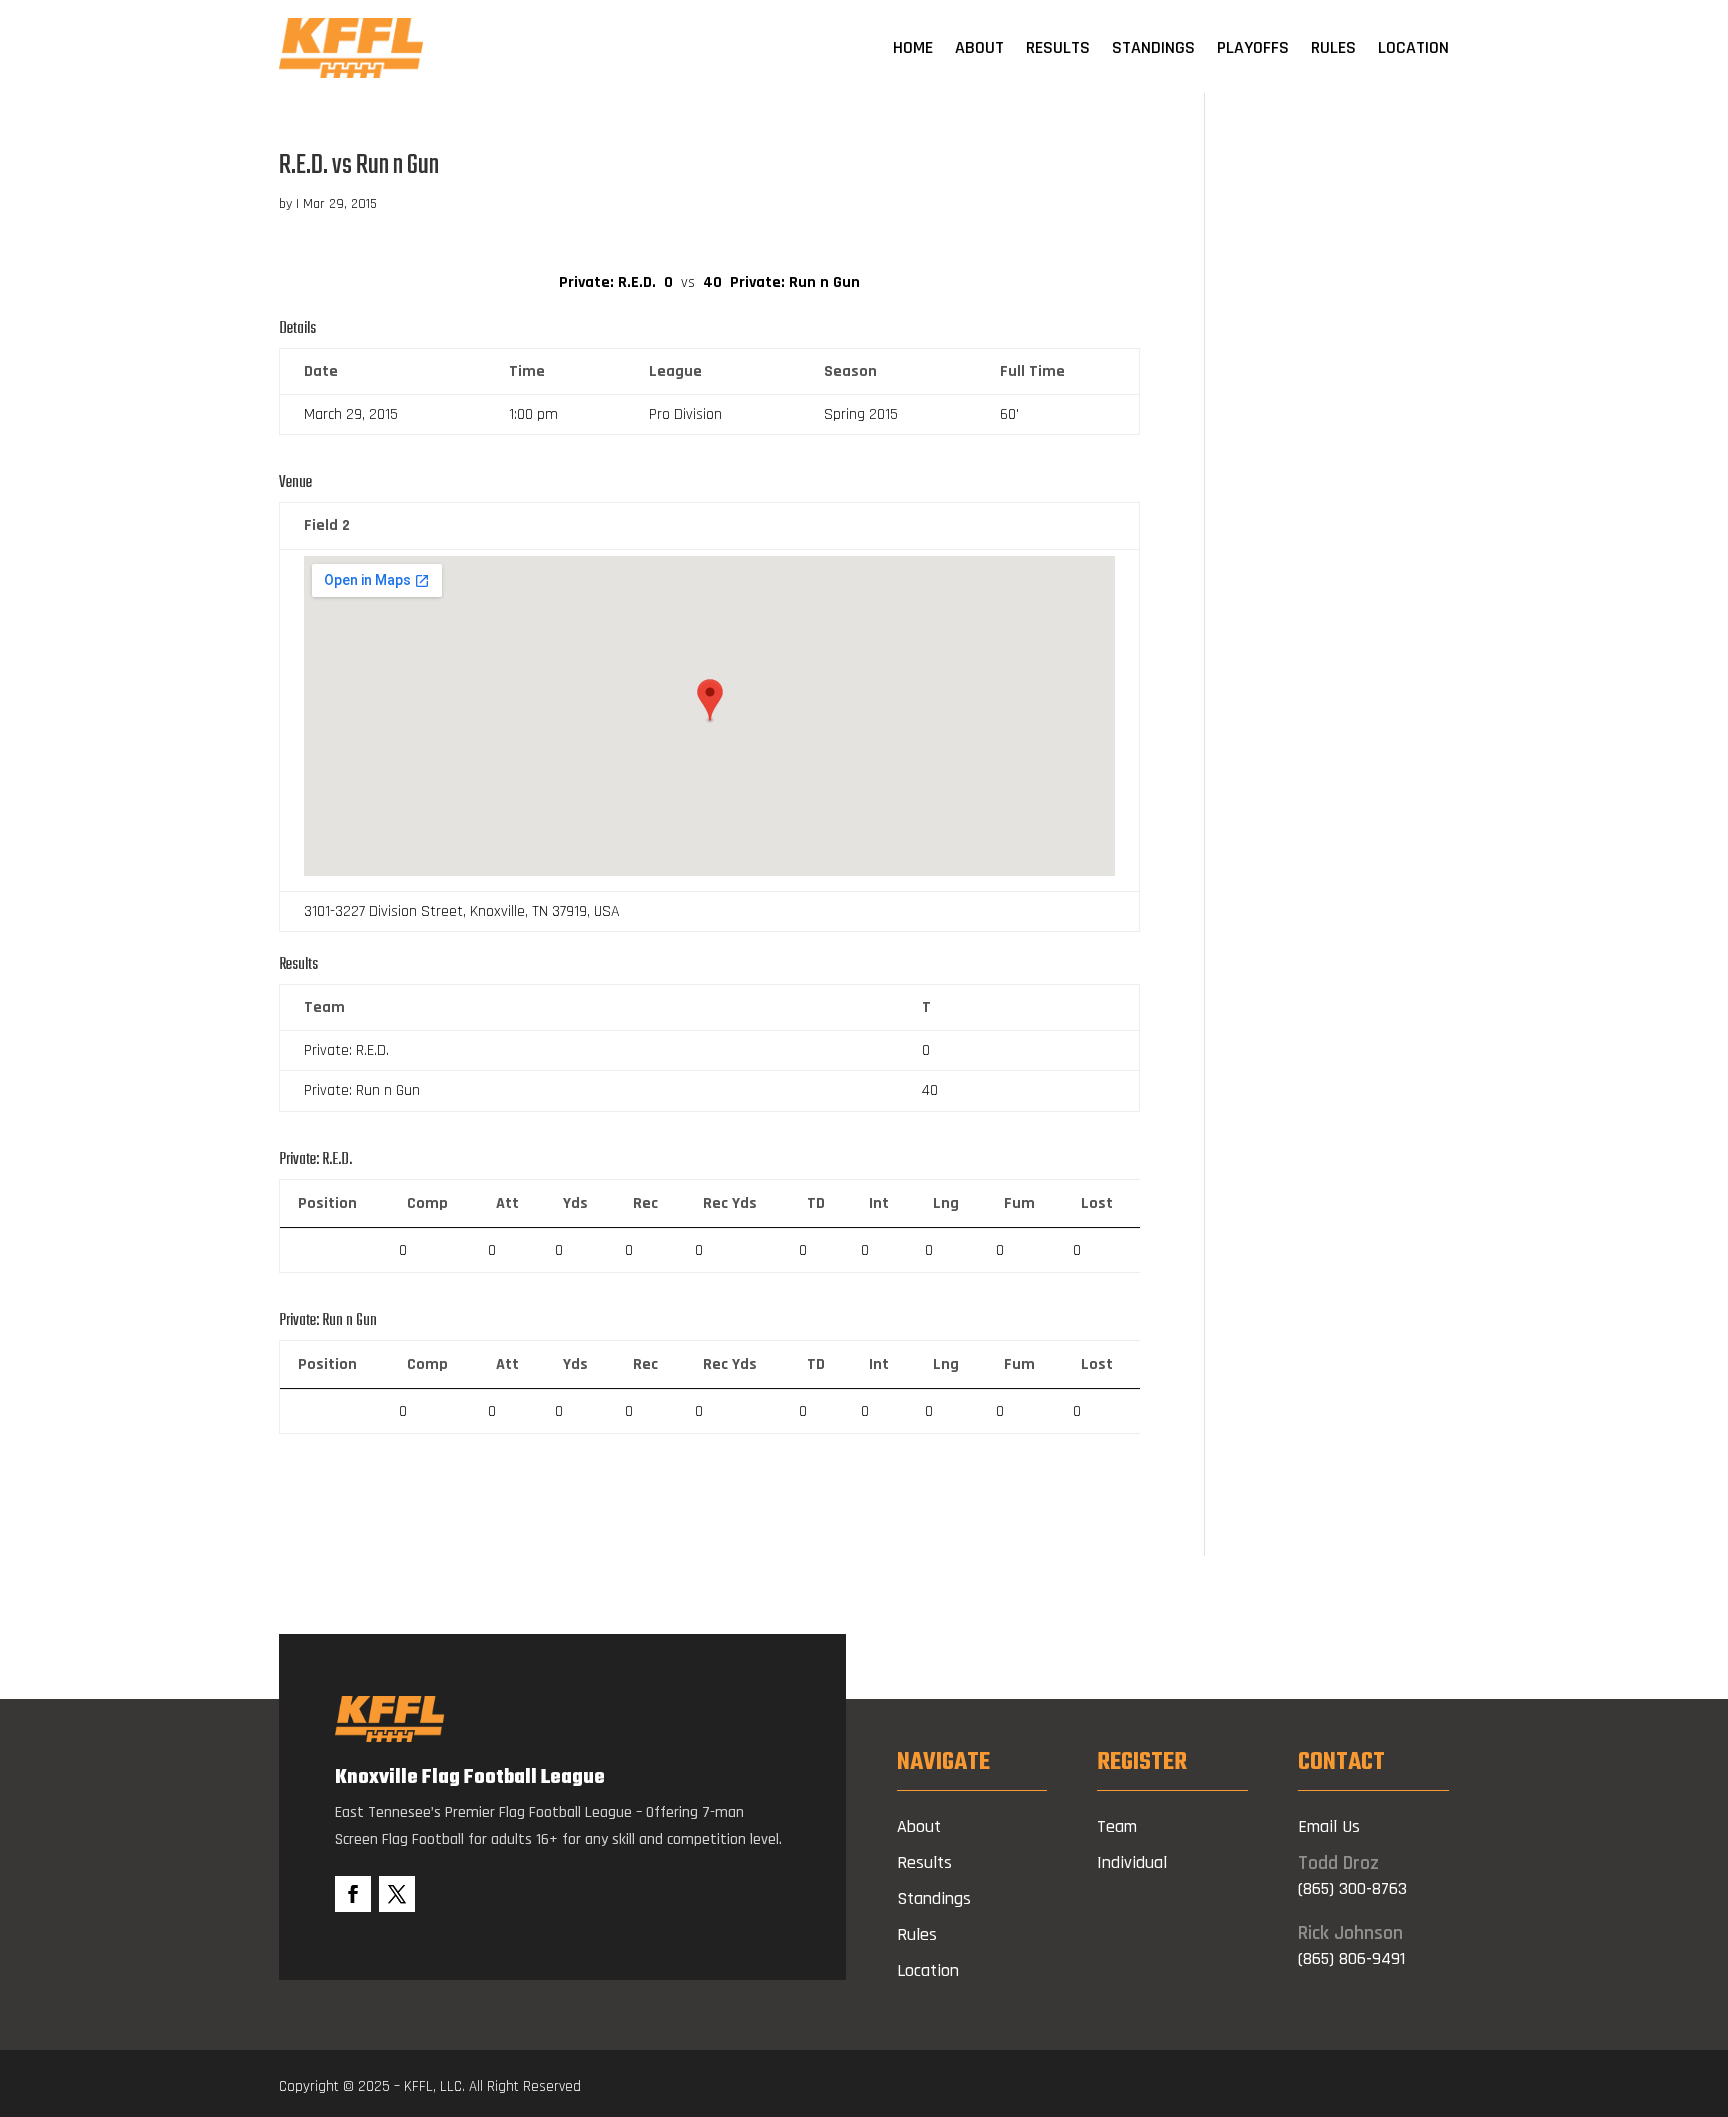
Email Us (1329, 1826)
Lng (946, 1203)
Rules (1333, 47)
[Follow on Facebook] (353, 1894)
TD (816, 1203)
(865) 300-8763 (1352, 1888)
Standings (1153, 47)
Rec (645, 1203)
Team (1117, 1826)
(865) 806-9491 (1351, 1958)
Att (507, 1203)
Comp (427, 1203)
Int (879, 1203)
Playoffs (1253, 47)
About (979, 47)
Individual (1132, 1862)
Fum (1019, 1203)
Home (913, 47)
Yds (575, 1203)
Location (1413, 47)
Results (1058, 47)
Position (327, 1203)
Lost (1097, 1203)
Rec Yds (730, 1203)
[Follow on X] (397, 1894)
